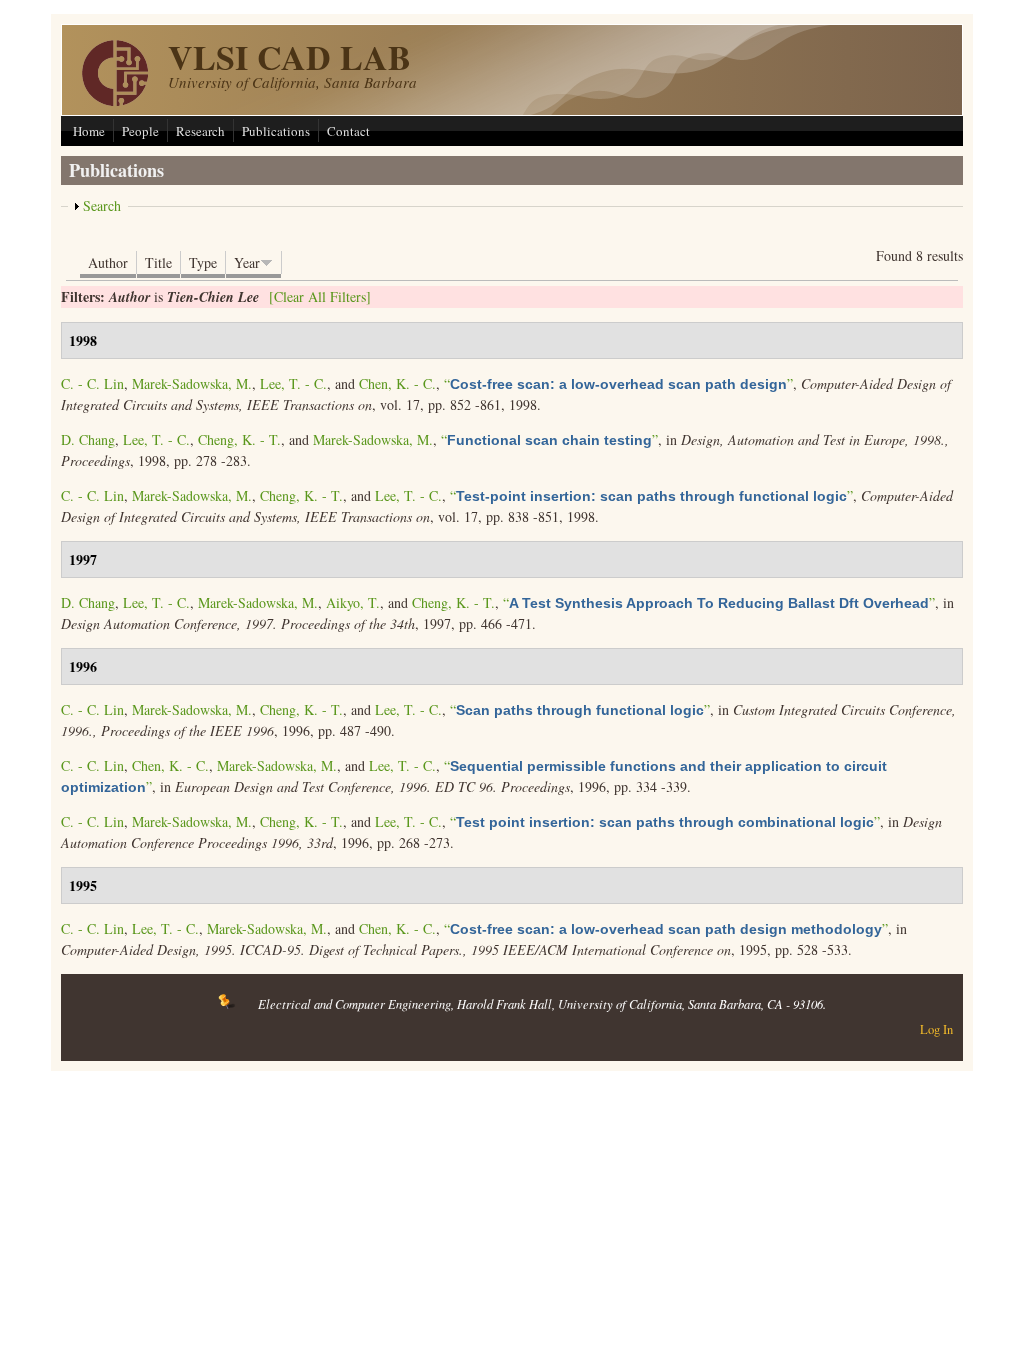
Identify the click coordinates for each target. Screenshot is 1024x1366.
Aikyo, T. (353, 602)
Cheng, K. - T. (239, 439)
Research (200, 131)
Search (102, 205)
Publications (276, 131)
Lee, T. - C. (293, 383)
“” (618, 383)
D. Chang (88, 439)
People (140, 131)
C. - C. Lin (92, 383)
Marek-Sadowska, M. (192, 383)
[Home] (115, 100)
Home (89, 131)
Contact (348, 131)
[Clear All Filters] (320, 296)
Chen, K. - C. (397, 383)
